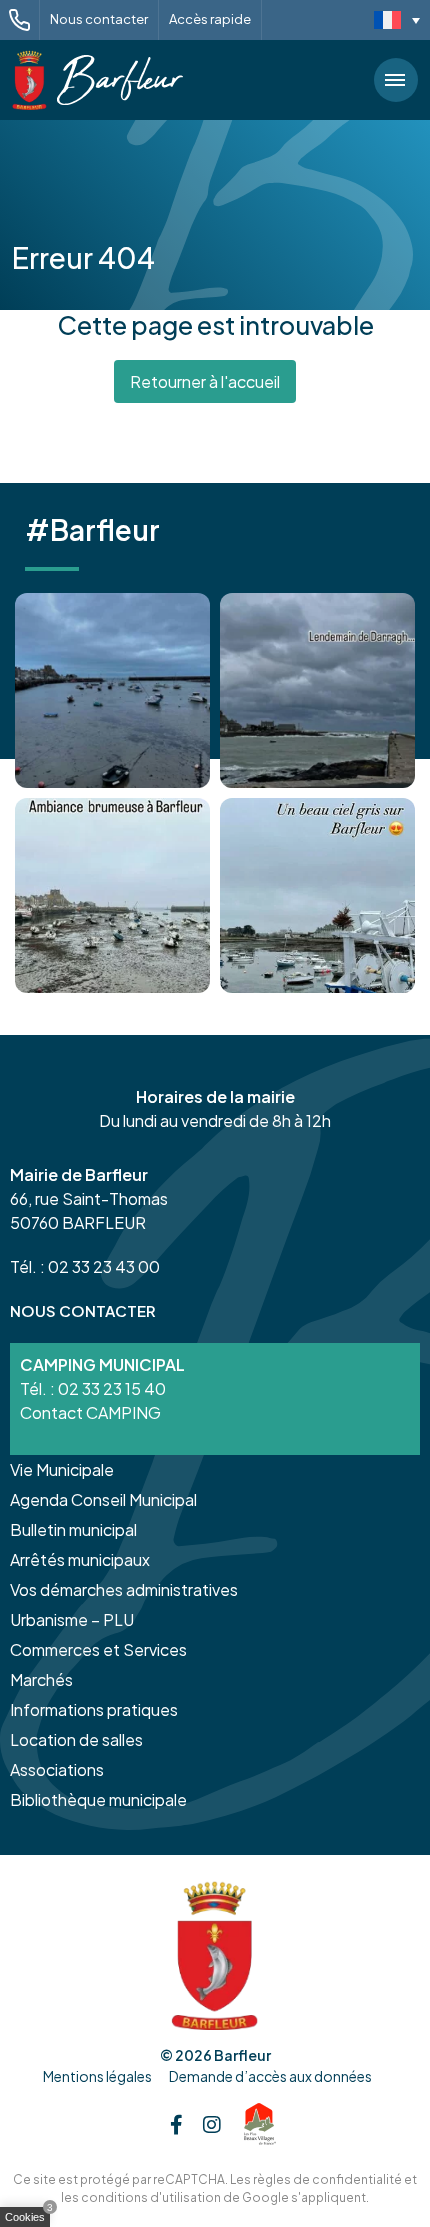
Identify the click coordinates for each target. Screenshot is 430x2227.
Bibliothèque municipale (98, 1799)
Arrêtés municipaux (80, 1559)
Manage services (30, 2221)
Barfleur (242, 2055)
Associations (57, 1769)
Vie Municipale (62, 1469)
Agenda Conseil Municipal (103, 1499)
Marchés (41, 1679)
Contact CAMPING (90, 1412)
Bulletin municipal (73, 1529)
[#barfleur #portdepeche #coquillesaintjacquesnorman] (112, 895)
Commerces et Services (98, 1649)
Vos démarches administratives (124, 1589)
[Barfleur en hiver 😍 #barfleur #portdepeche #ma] (112, 690)
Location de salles (76, 1739)
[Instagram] (212, 2124)
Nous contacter (99, 19)
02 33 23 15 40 (112, 1388)
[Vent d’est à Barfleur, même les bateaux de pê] (317, 690)
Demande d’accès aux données (270, 2076)
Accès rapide (210, 19)
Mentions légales (97, 2076)
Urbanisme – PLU (72, 1619)
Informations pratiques (94, 1709)
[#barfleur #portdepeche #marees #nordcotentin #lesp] (317, 895)
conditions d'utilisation (151, 2197)
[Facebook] (176, 2124)
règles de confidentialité (327, 2179)
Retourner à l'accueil (205, 381)
